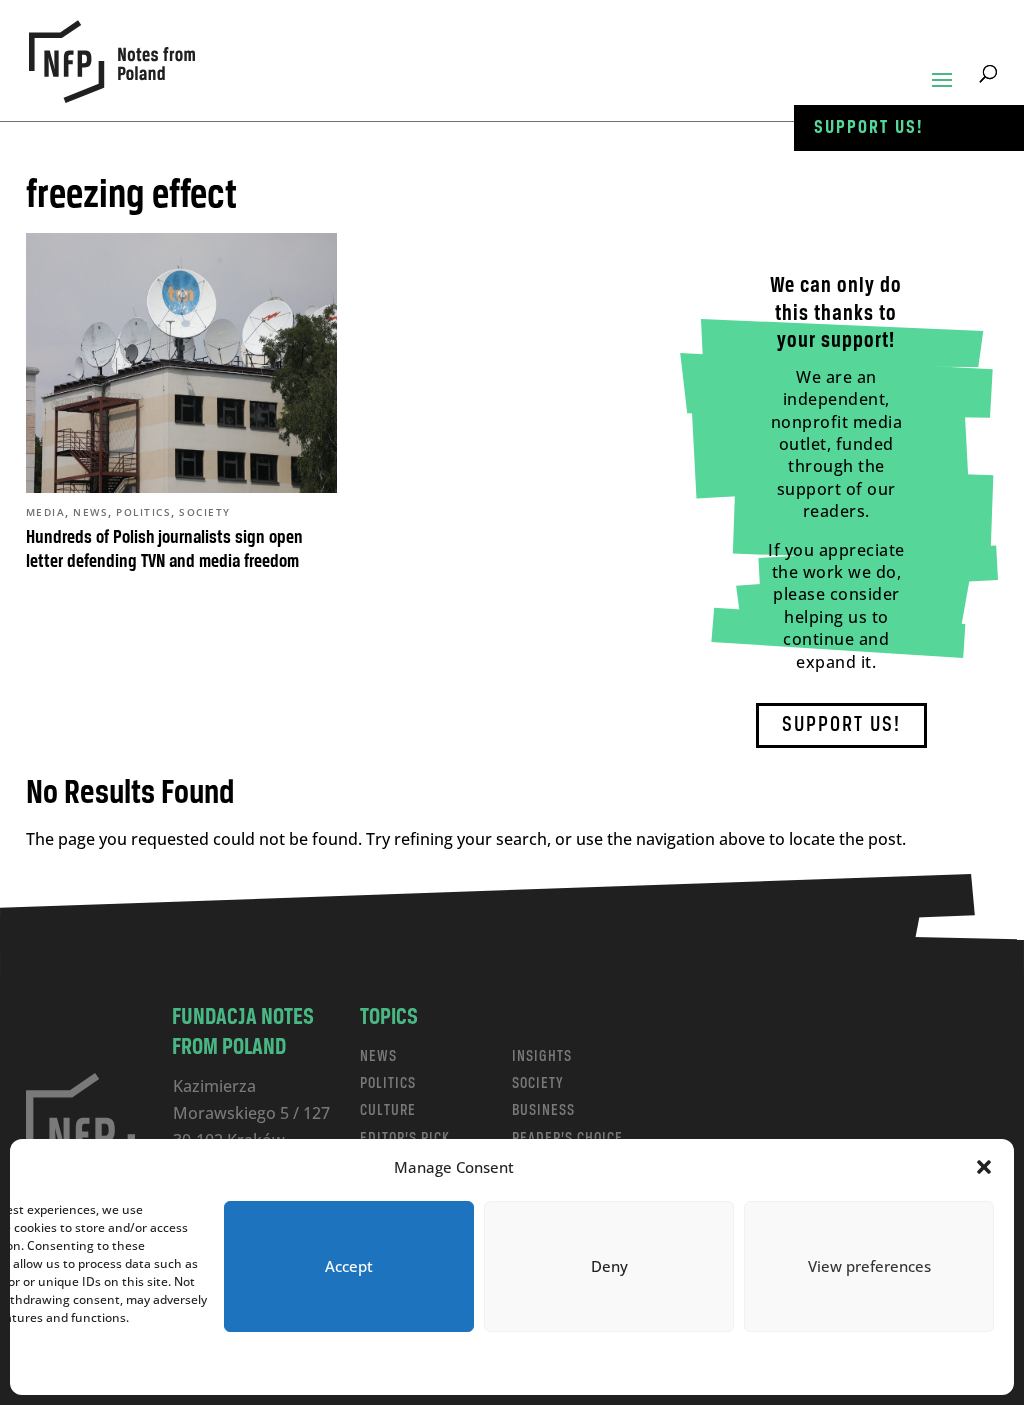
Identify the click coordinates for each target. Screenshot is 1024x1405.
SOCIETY (538, 1083)
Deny (609, 1266)
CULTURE (388, 1110)
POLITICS (388, 1083)
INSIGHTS (542, 1056)
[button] (984, 1167)
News (90, 512)
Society (205, 512)
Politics (143, 512)
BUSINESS (543, 1110)
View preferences (869, 1266)
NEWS (378, 1056)
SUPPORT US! (841, 725)
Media (46, 512)
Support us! (869, 128)
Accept (349, 1266)
